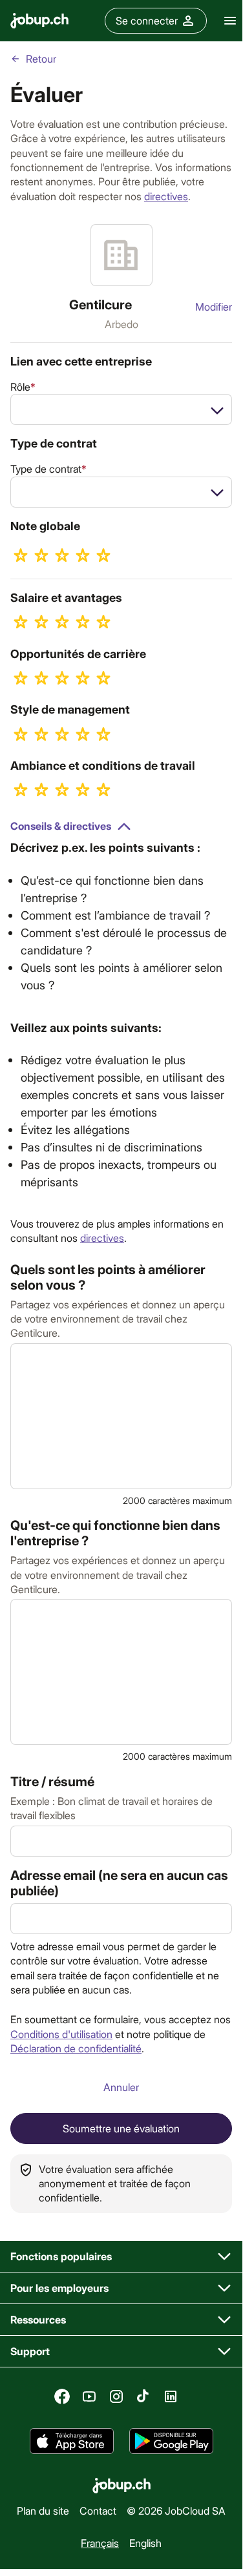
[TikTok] (143, 2396)
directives (166, 196)
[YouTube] (89, 2396)
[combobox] (121, 409)
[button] (121, 2257)
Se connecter (147, 20)
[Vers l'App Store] (72, 2441)
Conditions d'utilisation (61, 2034)
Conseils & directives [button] (61, 826)
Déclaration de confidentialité (76, 2048)
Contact (98, 2510)
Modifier (214, 306)
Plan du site (43, 2510)
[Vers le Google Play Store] (171, 2441)
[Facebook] (62, 2396)
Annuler (121, 2087)
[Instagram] (116, 2396)
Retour (41, 58)
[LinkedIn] (171, 2396)
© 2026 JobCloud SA (176, 2510)
